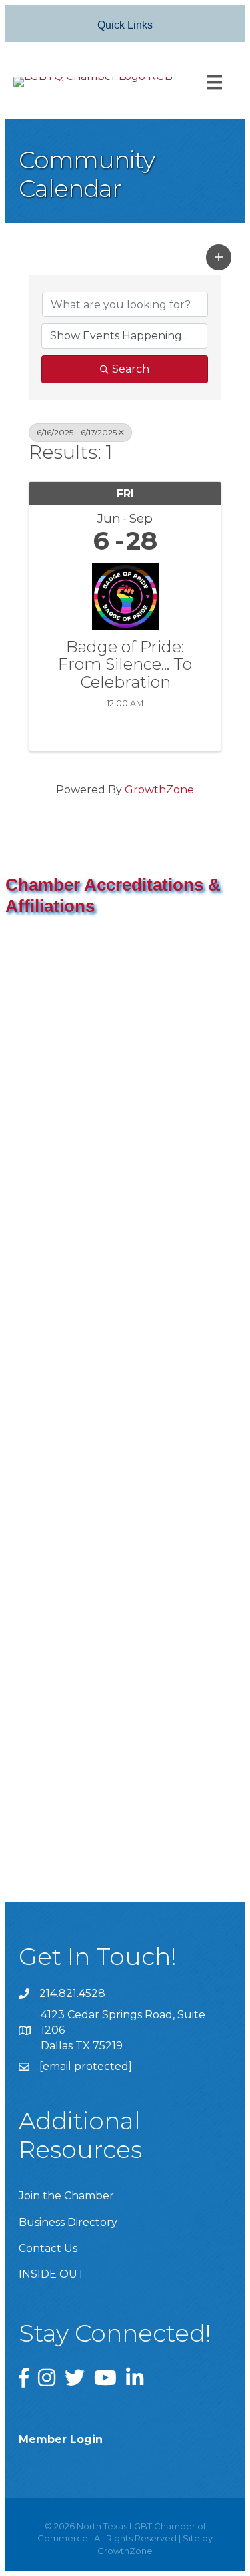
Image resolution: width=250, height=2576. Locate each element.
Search (131, 369)
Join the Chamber (66, 2196)
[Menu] (215, 82)
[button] (219, 257)
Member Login (61, 2439)
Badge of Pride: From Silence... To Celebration (125, 665)
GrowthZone (159, 790)
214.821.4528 (72, 1993)
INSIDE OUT (52, 2274)
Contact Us (48, 2248)
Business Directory (68, 2222)
